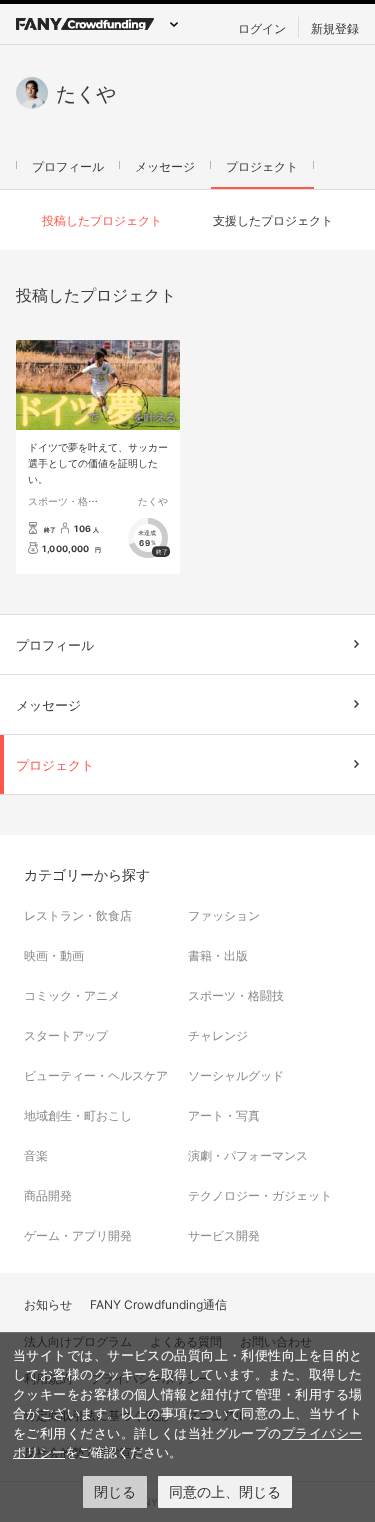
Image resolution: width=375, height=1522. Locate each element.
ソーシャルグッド (236, 1075)
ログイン (262, 28)
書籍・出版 (218, 955)
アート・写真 (224, 1115)
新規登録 (335, 28)
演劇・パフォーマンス (248, 1155)
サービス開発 (224, 1235)
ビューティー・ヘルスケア (96, 1075)
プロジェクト (262, 166)
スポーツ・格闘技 (68, 500)
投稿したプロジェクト (102, 220)
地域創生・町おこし (78, 1115)
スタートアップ (66, 1035)
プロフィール (68, 166)
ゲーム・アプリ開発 (78, 1235)
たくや (153, 500)
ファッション (224, 915)
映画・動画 (54, 955)
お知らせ (48, 1304)
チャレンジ (218, 1035)
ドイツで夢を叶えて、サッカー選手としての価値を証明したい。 (98, 462)
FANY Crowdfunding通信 (158, 1304)
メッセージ (165, 166)
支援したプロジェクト (273, 220)
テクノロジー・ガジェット (260, 1195)
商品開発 (48, 1195)
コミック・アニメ (72, 995)
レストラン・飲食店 (78, 915)
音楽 (36, 1155)
